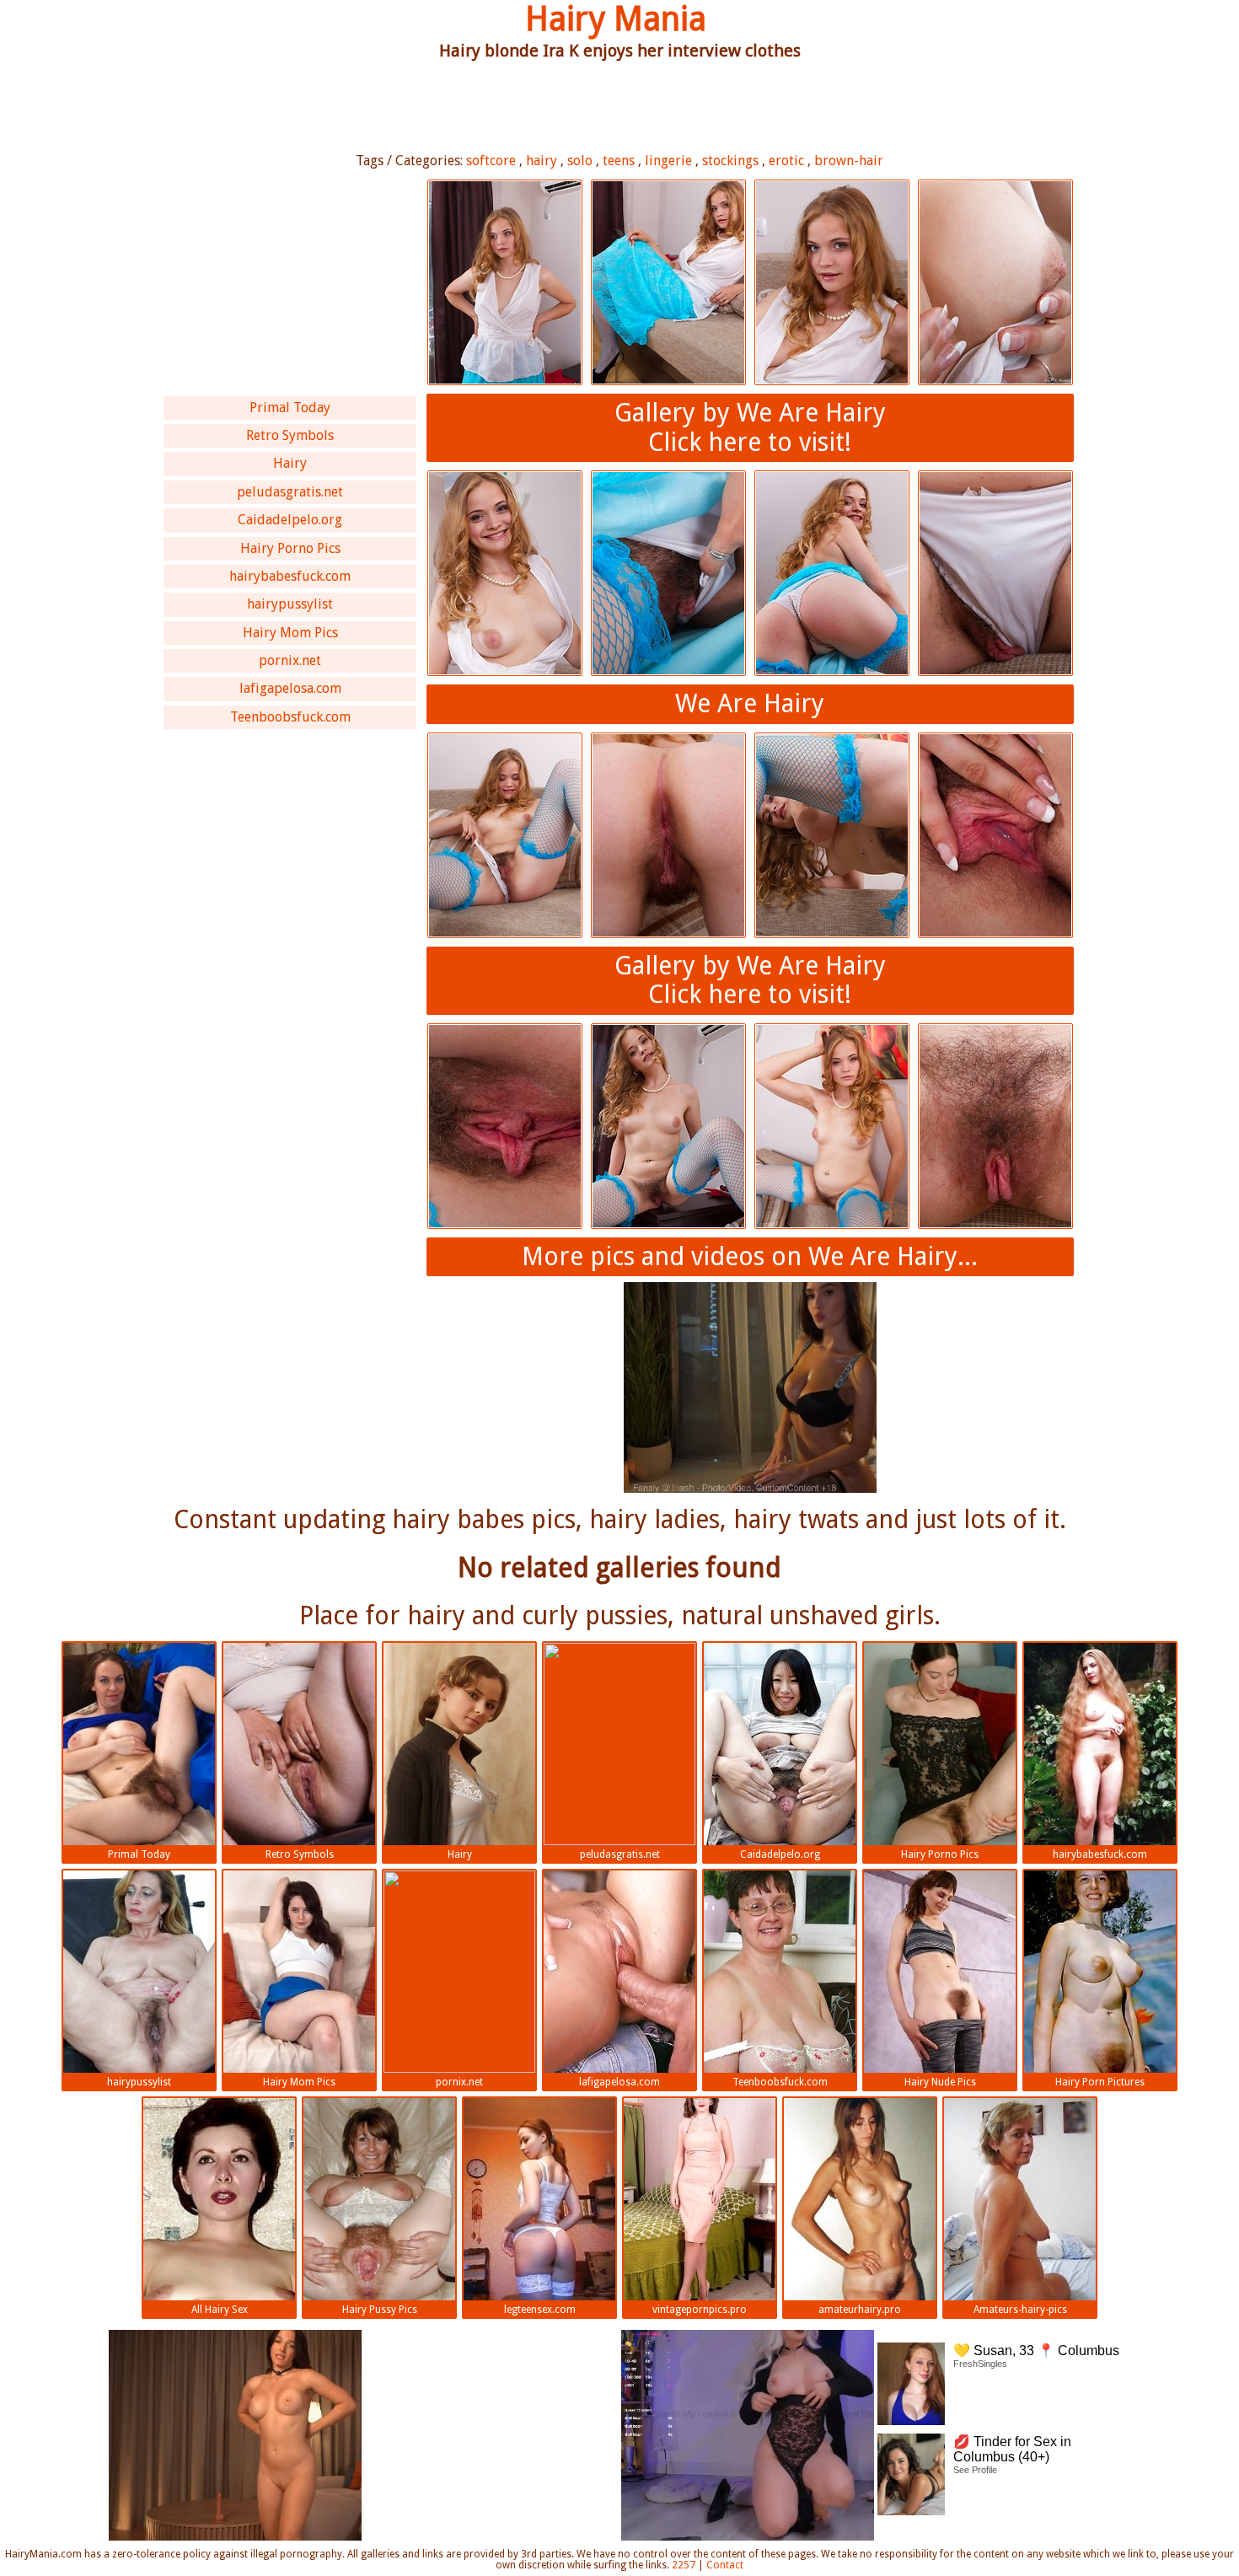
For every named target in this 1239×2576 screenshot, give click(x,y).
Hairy (290, 463)
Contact (725, 2565)
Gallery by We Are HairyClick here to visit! (750, 427)
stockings (730, 161)
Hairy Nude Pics (940, 2082)
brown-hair (849, 161)
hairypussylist (290, 604)
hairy (542, 161)
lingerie (668, 161)
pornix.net (290, 660)
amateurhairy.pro (860, 2310)
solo (580, 161)
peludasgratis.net (290, 492)
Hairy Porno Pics (290, 548)
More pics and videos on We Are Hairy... (750, 1256)
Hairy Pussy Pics (380, 2310)
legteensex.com (540, 2310)
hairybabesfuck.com (290, 576)
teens (619, 161)
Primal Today (290, 408)
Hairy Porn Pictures (1100, 2082)
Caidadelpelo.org (290, 520)
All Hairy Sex (220, 2310)
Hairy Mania (616, 19)
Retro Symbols (290, 435)
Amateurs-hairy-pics (1020, 2310)
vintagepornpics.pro (700, 2310)
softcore (491, 161)
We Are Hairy (750, 703)
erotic (786, 161)
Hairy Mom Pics (290, 633)
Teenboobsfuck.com (290, 717)
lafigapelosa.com (290, 688)
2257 (684, 2565)
